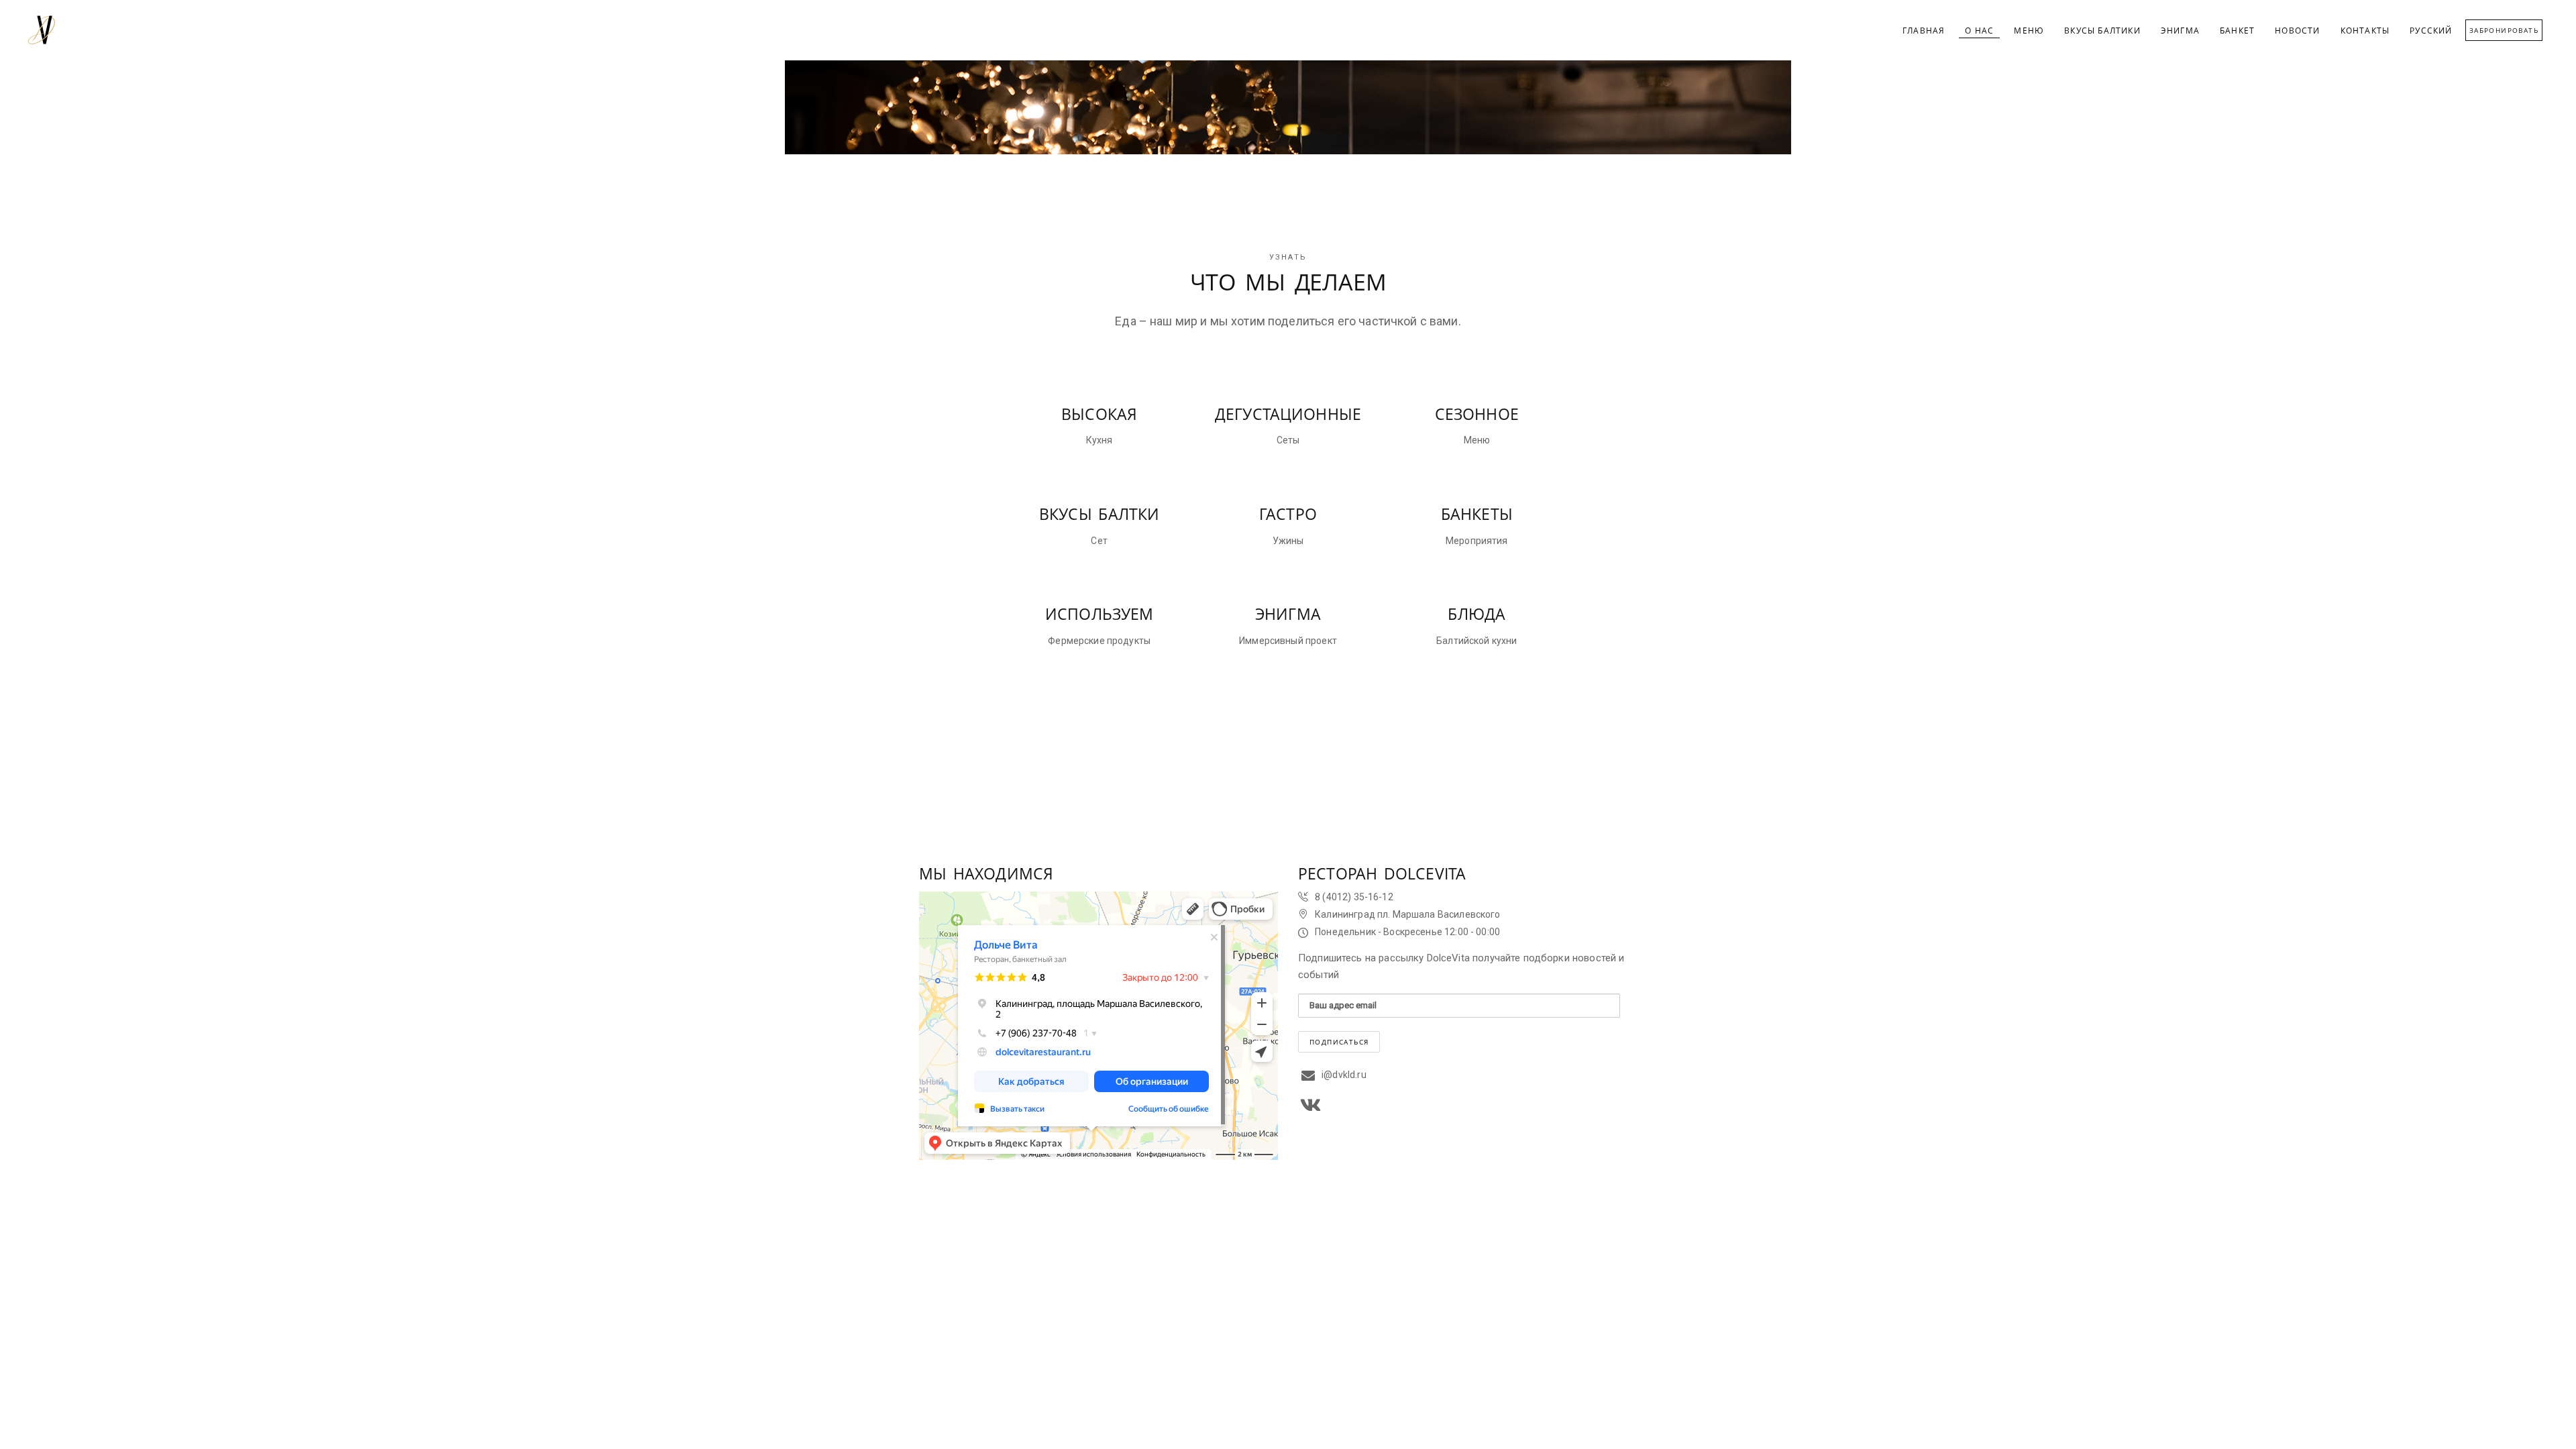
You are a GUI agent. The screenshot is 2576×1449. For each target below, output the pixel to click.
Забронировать (2504, 30)
